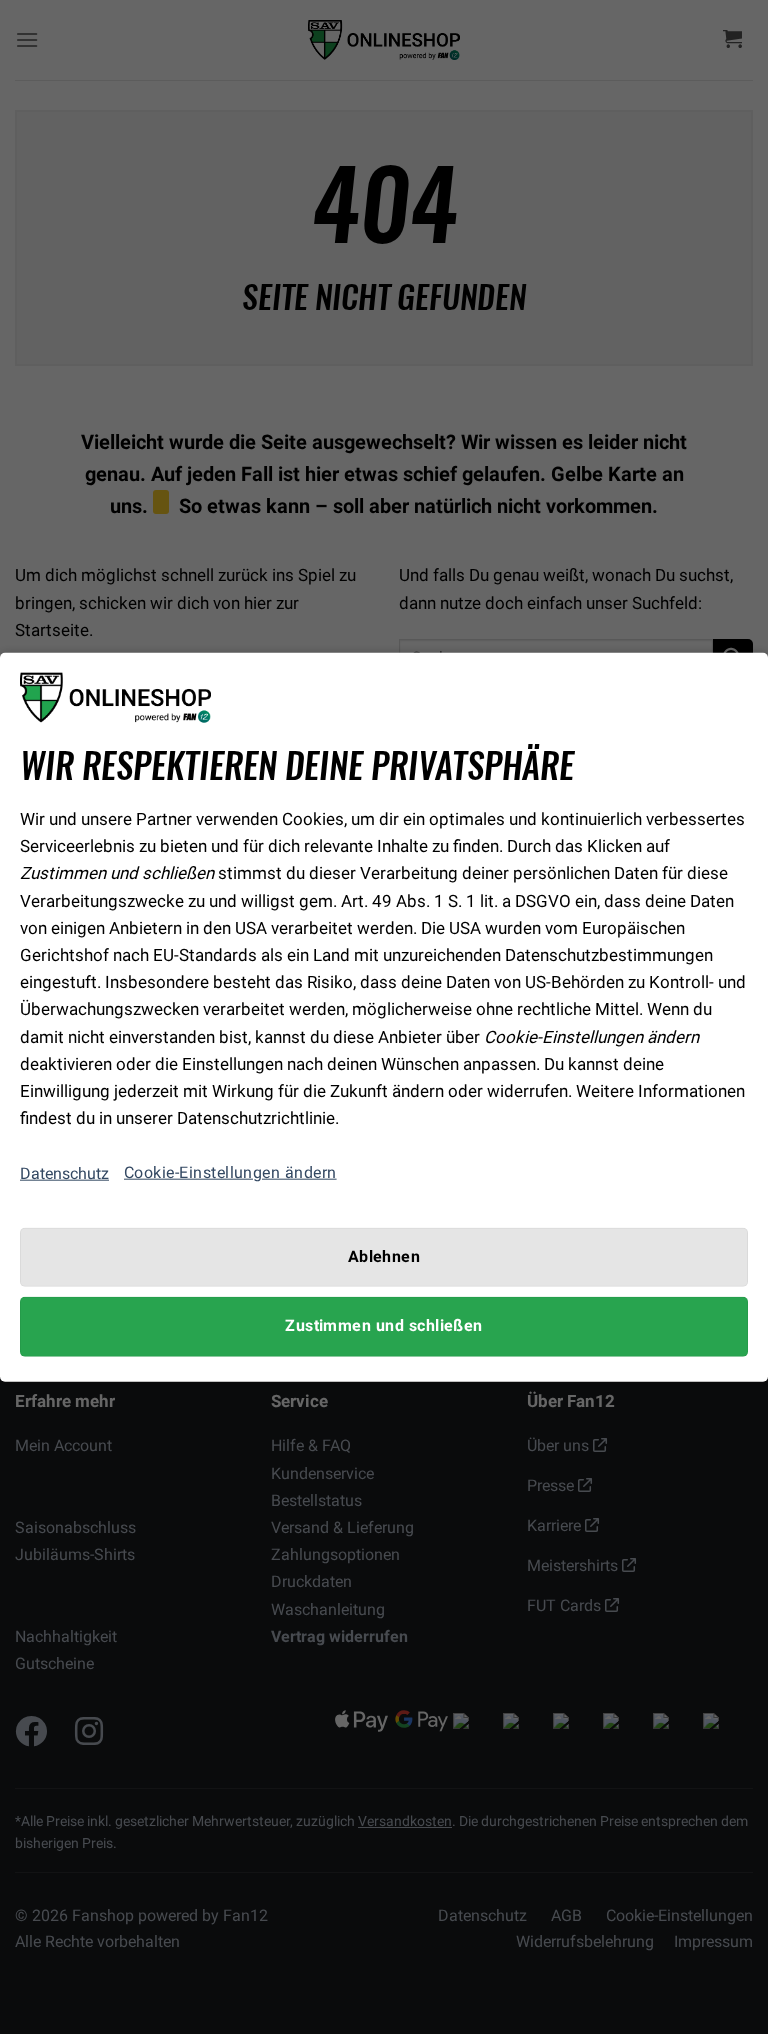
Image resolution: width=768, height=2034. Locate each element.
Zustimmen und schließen (384, 1326)
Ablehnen (384, 1257)
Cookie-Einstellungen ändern (230, 1173)
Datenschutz (64, 1173)
